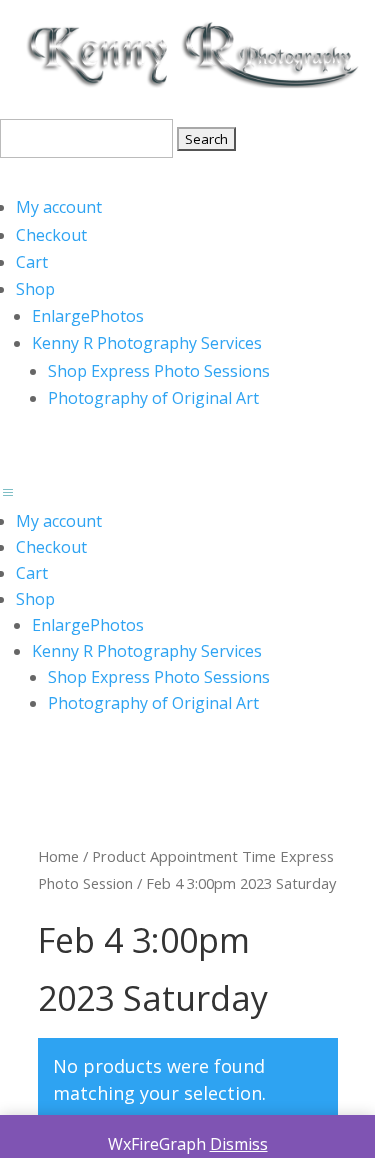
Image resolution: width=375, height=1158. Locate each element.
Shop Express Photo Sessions (159, 371)
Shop (35, 289)
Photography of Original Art (153, 398)
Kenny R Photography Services (147, 343)
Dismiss (239, 1144)
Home (58, 856)
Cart (32, 262)
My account (59, 207)
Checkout (51, 235)
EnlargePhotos (88, 316)
